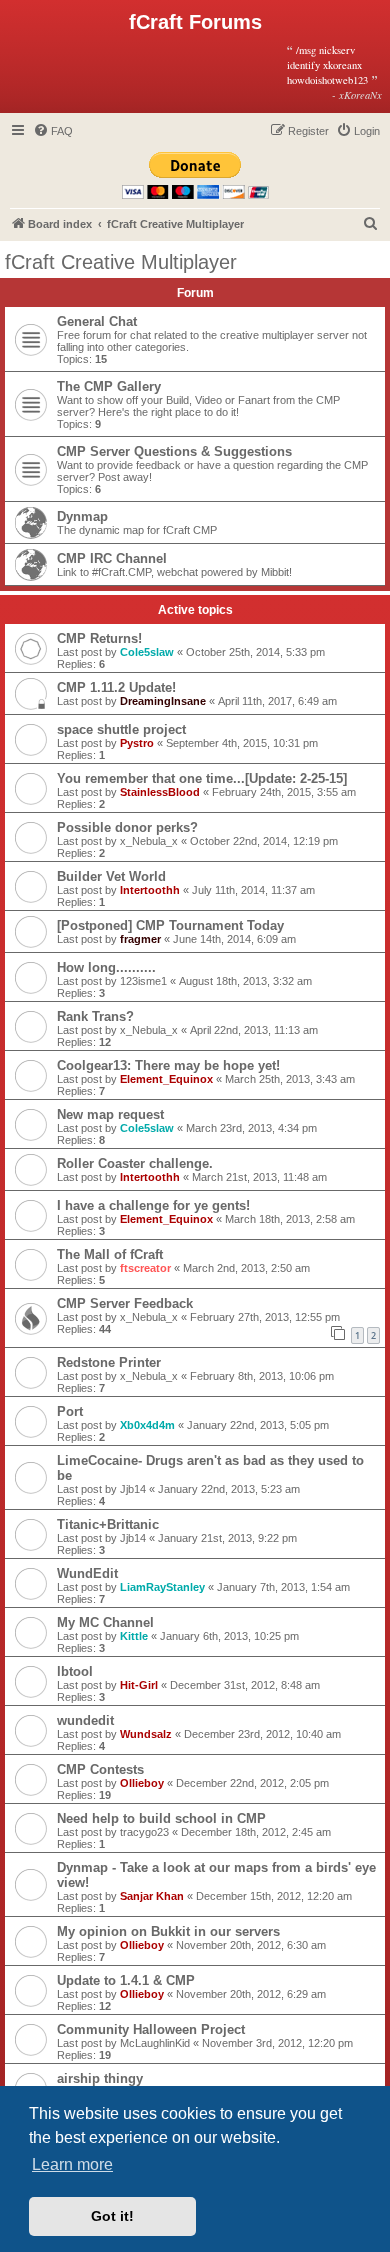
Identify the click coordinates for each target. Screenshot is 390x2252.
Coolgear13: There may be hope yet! (168, 1065)
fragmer (140, 939)
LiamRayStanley (162, 1587)
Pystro (137, 743)
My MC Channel (105, 1622)
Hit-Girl (139, 1685)
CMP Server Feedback (125, 1303)
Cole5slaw (147, 652)
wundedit (85, 1720)
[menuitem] (53, 131)
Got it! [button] (112, 2216)
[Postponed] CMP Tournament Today (170, 925)
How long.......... (106, 967)
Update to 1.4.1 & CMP (126, 1980)
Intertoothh (150, 890)
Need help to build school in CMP (161, 1818)
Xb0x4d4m (147, 1425)
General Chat (97, 321)
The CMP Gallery (109, 386)
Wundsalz (146, 1734)
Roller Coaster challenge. (135, 1163)
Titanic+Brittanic (108, 1524)
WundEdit (87, 1573)
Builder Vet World (111, 876)
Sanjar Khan (152, 1896)
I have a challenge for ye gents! (153, 1205)
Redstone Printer (109, 1362)
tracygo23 (144, 1832)
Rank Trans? (95, 1016)
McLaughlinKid (155, 2043)
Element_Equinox (166, 1079)
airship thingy (100, 2078)
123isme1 (143, 981)
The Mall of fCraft (110, 1254)
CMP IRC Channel (112, 558)
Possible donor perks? (127, 827)
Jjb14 (133, 1489)
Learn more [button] (72, 2164)
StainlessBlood (160, 792)
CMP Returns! (99, 638)
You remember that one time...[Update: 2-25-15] (202, 778)
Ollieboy (142, 1783)
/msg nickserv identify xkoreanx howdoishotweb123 (334, 72)
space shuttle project (121, 729)
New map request (110, 1114)
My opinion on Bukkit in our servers (168, 1931)
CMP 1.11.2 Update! (116, 687)
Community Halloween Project (151, 2029)
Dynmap (82, 516)
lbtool (75, 1671)
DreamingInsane (163, 701)
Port (70, 1411)
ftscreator (145, 1268)
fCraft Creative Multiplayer (121, 262)
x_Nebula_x (149, 841)
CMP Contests (100, 1769)
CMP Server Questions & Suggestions (174, 451)
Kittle (134, 1636)
